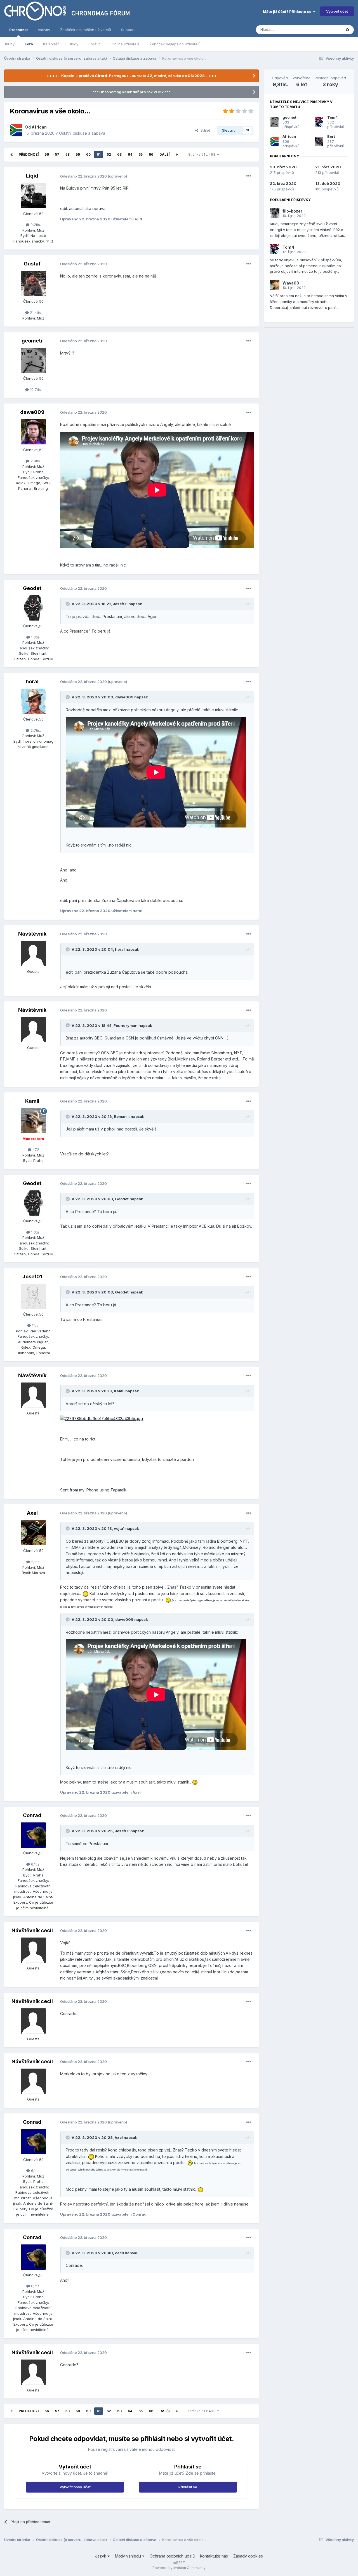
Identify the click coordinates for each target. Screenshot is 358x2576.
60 (88, 154)
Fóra (29, 44)
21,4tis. (35, 313)
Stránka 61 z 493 (203, 154)
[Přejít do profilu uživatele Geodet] (33, 608)
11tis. (35, 1325)
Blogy (74, 44)
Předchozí (29, 154)
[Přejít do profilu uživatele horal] (33, 701)
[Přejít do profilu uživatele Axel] (33, 1533)
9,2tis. (35, 225)
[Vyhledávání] (348, 30)
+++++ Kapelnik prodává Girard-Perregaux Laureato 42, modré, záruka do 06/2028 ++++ (132, 76)
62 (109, 154)
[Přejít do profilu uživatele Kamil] (33, 1121)
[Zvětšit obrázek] (102, 1418)
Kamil (32, 1101)
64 (130, 154)
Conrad (32, 1815)
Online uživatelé (126, 44)
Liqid (32, 176)
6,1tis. (35, 1864)
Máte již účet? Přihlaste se (288, 11)
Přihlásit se (188, 2487)
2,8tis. (35, 461)
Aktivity (44, 30)
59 (78, 154)
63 (119, 154)
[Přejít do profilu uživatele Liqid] (33, 196)
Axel (32, 1513)
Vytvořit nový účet (75, 2487)
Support (128, 30)
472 (35, 1150)
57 (57, 154)
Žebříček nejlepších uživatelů (175, 44)
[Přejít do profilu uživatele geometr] (33, 360)
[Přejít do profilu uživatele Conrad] (33, 1835)
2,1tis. (35, 1562)
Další (164, 154)
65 (141, 154)
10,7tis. (35, 390)
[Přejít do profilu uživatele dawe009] (33, 432)
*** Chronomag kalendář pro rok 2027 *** (132, 92)
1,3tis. (35, 637)
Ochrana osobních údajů (172, 2556)
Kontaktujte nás (214, 2556)
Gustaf (32, 264)
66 (151, 154)
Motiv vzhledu (129, 2556)
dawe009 (32, 412)
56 (47, 154)
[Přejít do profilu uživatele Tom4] (319, 122)
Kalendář (51, 44)
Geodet (32, 588)
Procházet (18, 30)
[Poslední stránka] (177, 155)
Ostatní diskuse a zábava (82, 133)
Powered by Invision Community (179, 2568)
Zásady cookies (248, 2556)
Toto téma (325, 30)
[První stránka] (11, 155)
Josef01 (32, 1277)
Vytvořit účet (337, 11)
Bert (331, 136)
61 (99, 154)
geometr (32, 341)
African (39, 127)
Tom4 (333, 117)
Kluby (10, 44)
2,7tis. (35, 730)
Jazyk (101, 2556)
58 (68, 154)
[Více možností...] (249, 176)
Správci (95, 44)
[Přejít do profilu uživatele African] (16, 130)
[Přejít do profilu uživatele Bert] (319, 141)
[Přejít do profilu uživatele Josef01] (33, 1296)
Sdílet (204, 130)
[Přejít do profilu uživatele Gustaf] (33, 283)
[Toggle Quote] (68, 604)
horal (32, 681)
